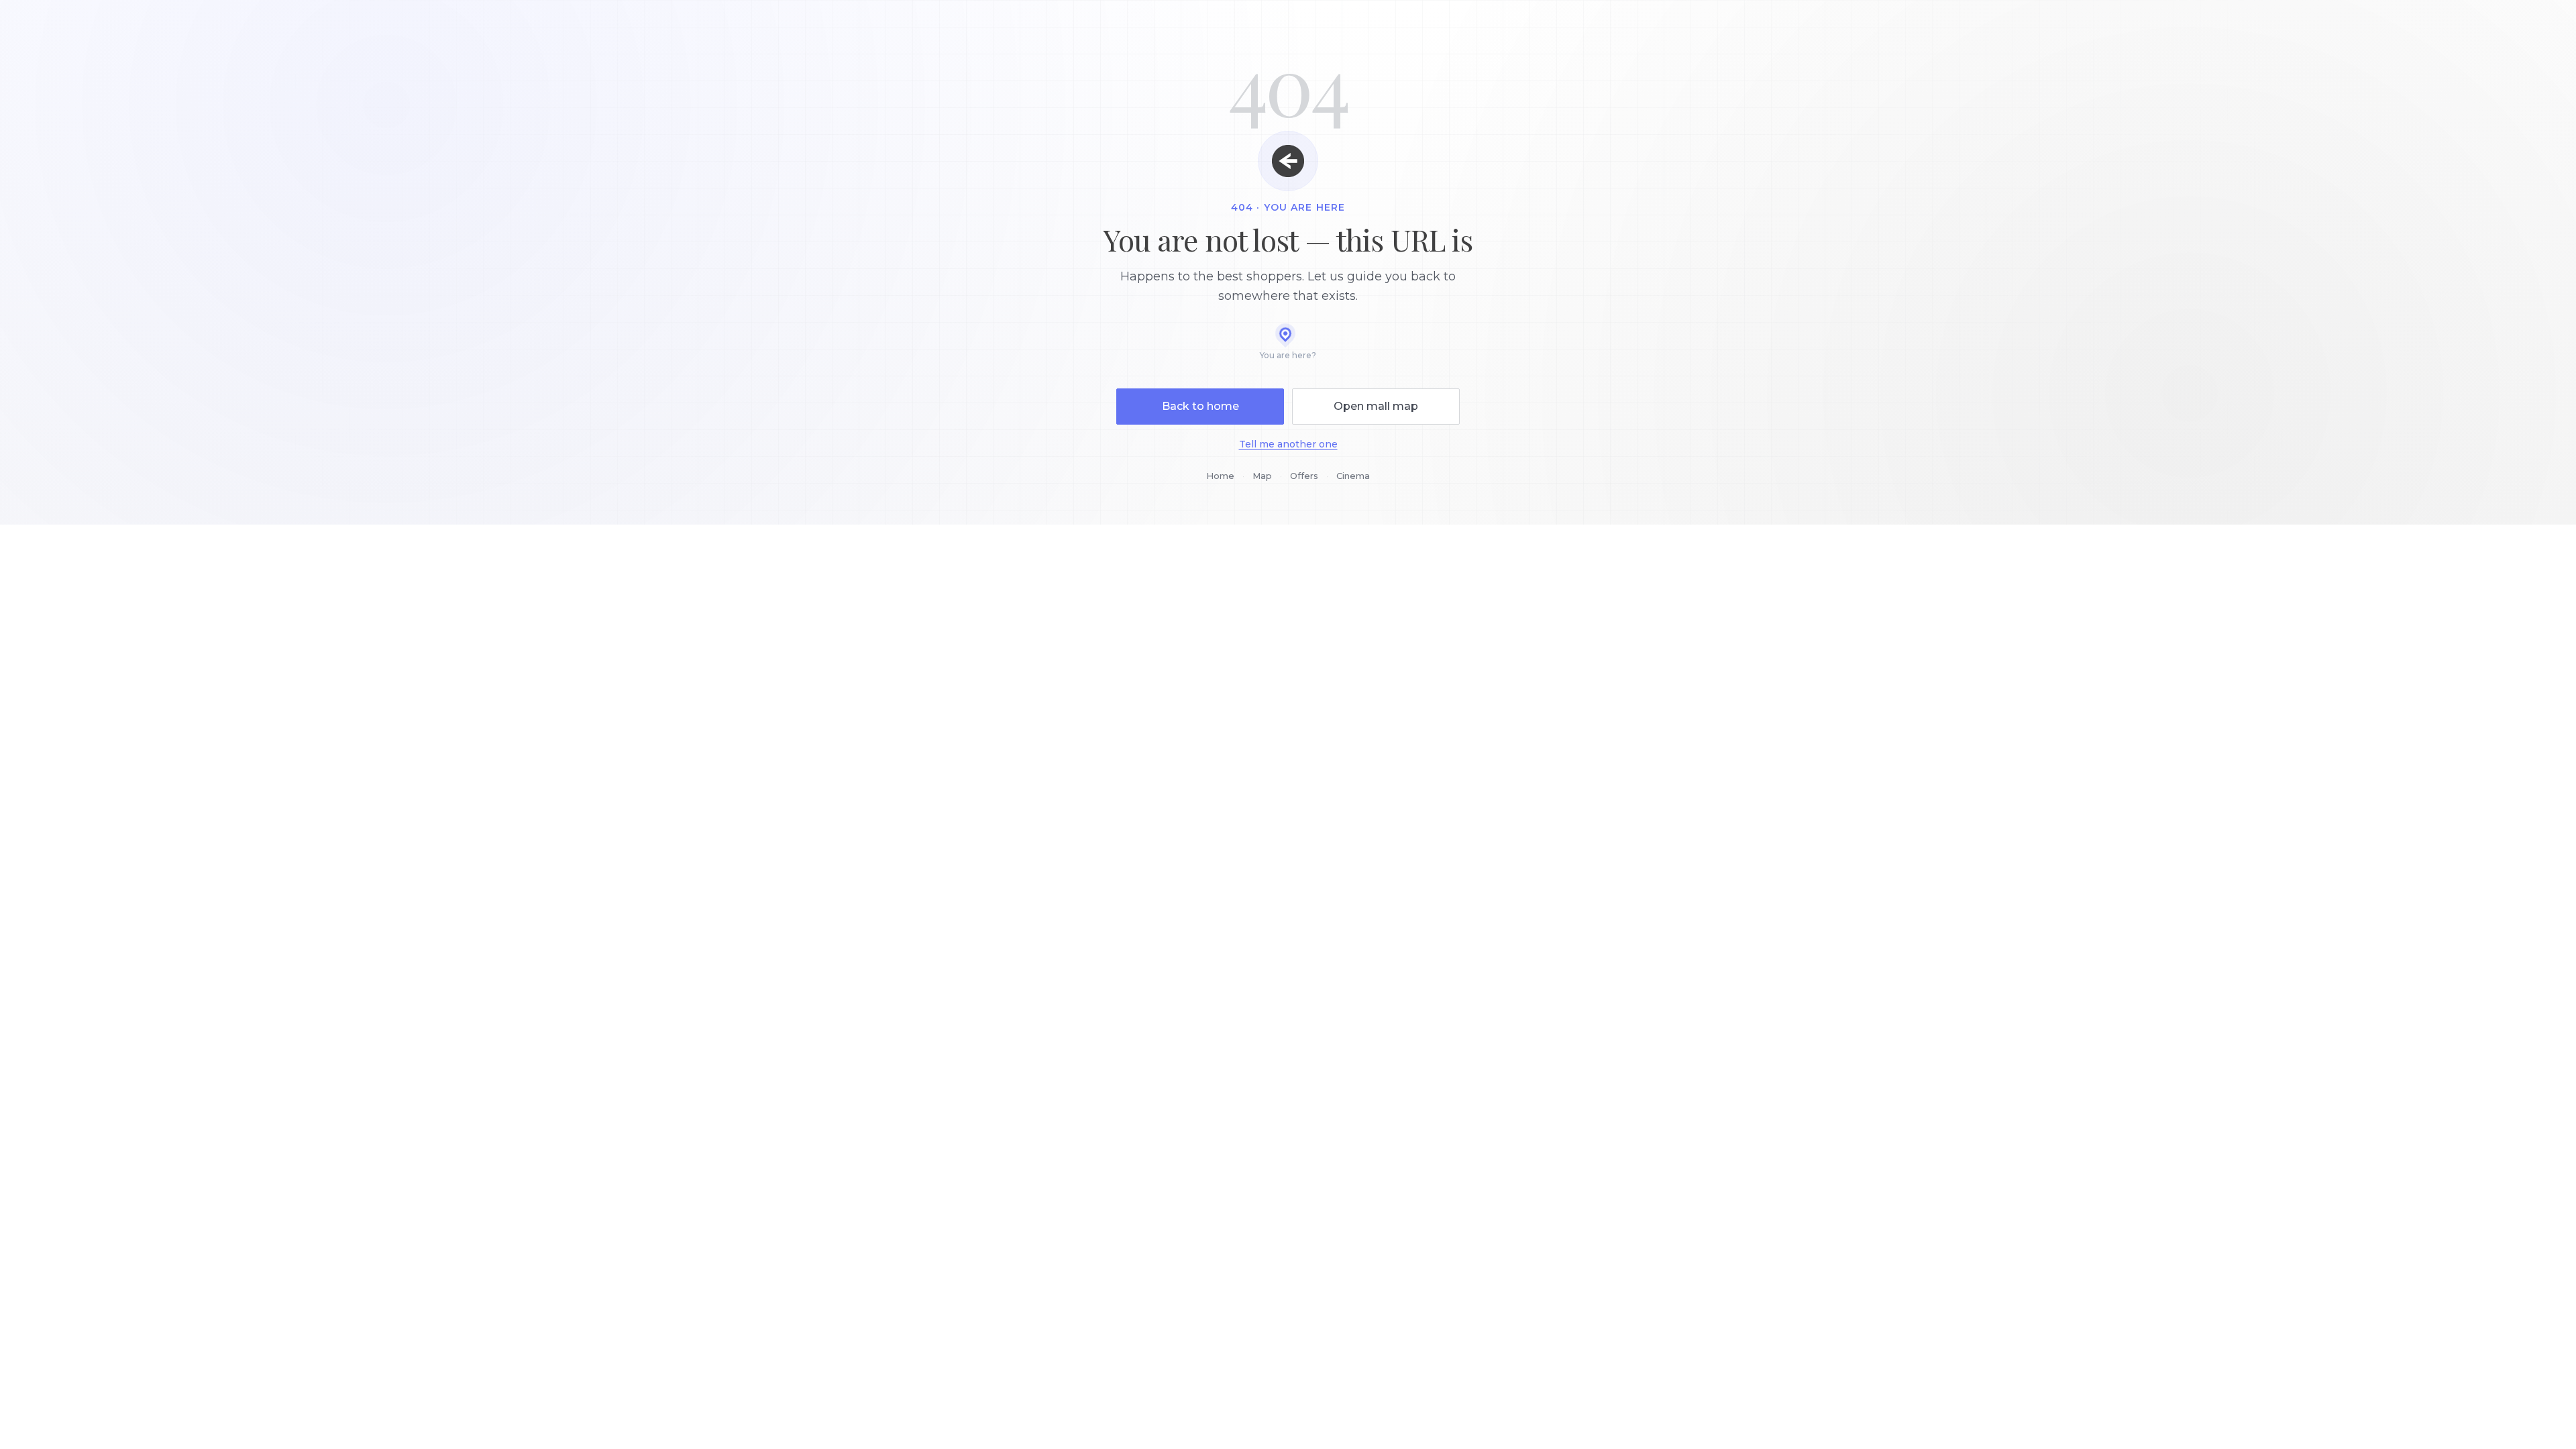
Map (1262, 476)
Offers (1304, 476)
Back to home (1200, 406)
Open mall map (1376, 406)
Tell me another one (1288, 444)
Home (1220, 476)
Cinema (1353, 476)
